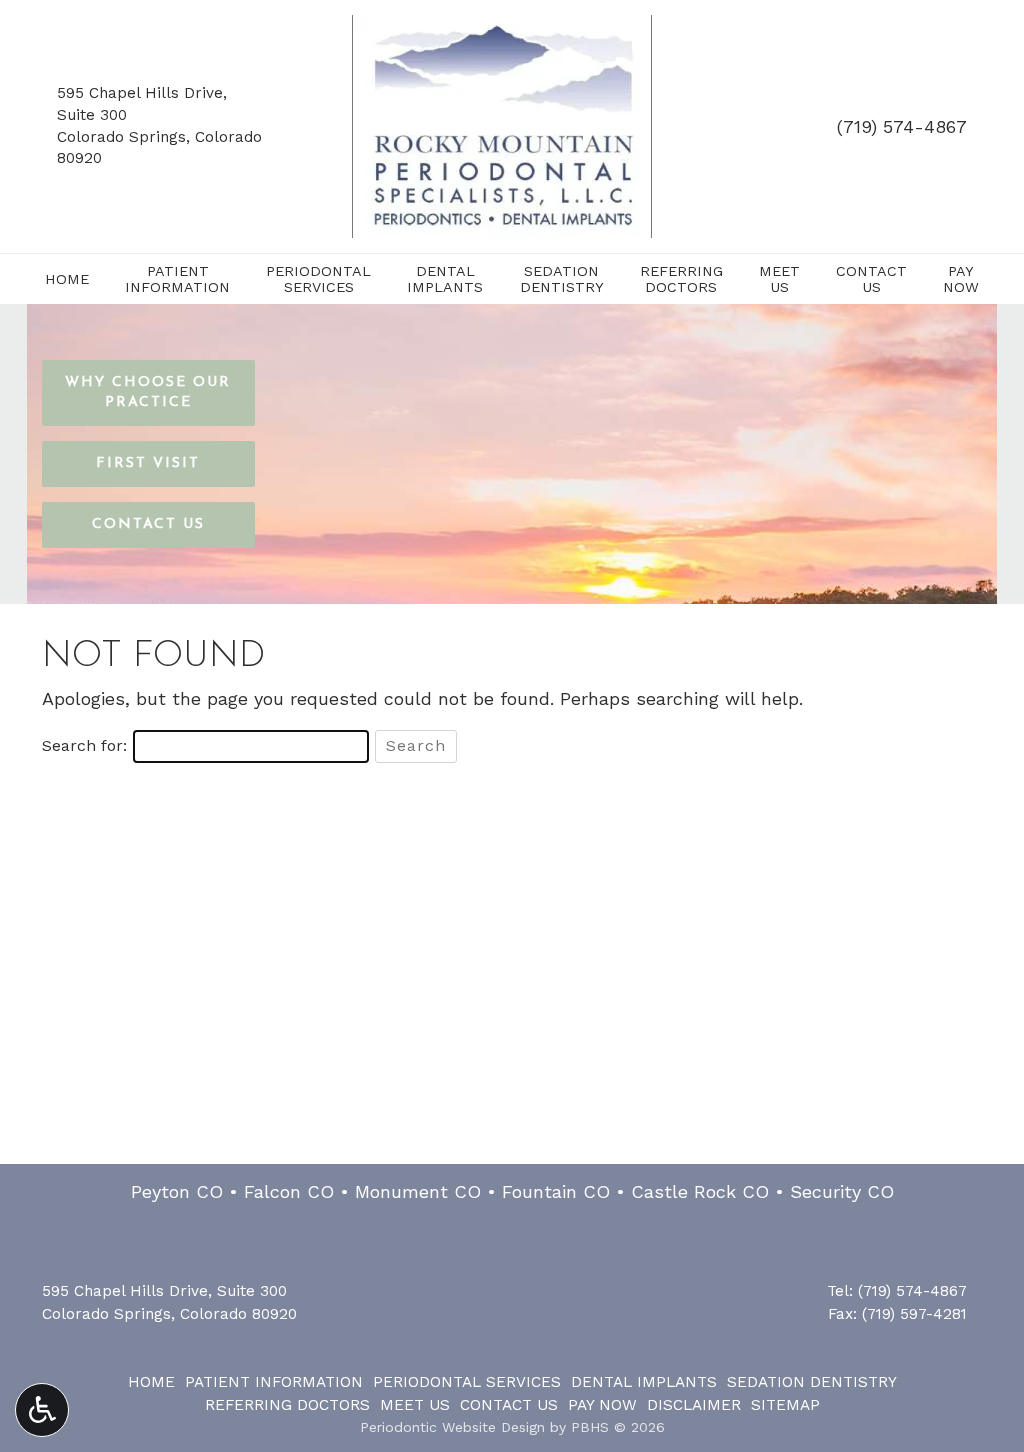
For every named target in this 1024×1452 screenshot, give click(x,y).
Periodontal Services (467, 1382)
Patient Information (274, 1382)
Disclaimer (694, 1405)
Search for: (84, 745)
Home (67, 279)
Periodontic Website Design (452, 1427)
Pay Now (602, 1405)
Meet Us (415, 1405)
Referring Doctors (287, 1405)
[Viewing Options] (42, 1410)
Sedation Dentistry (812, 1382)
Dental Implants (644, 1382)
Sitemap (785, 1405)
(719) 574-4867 (902, 126)
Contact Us (509, 1405)
